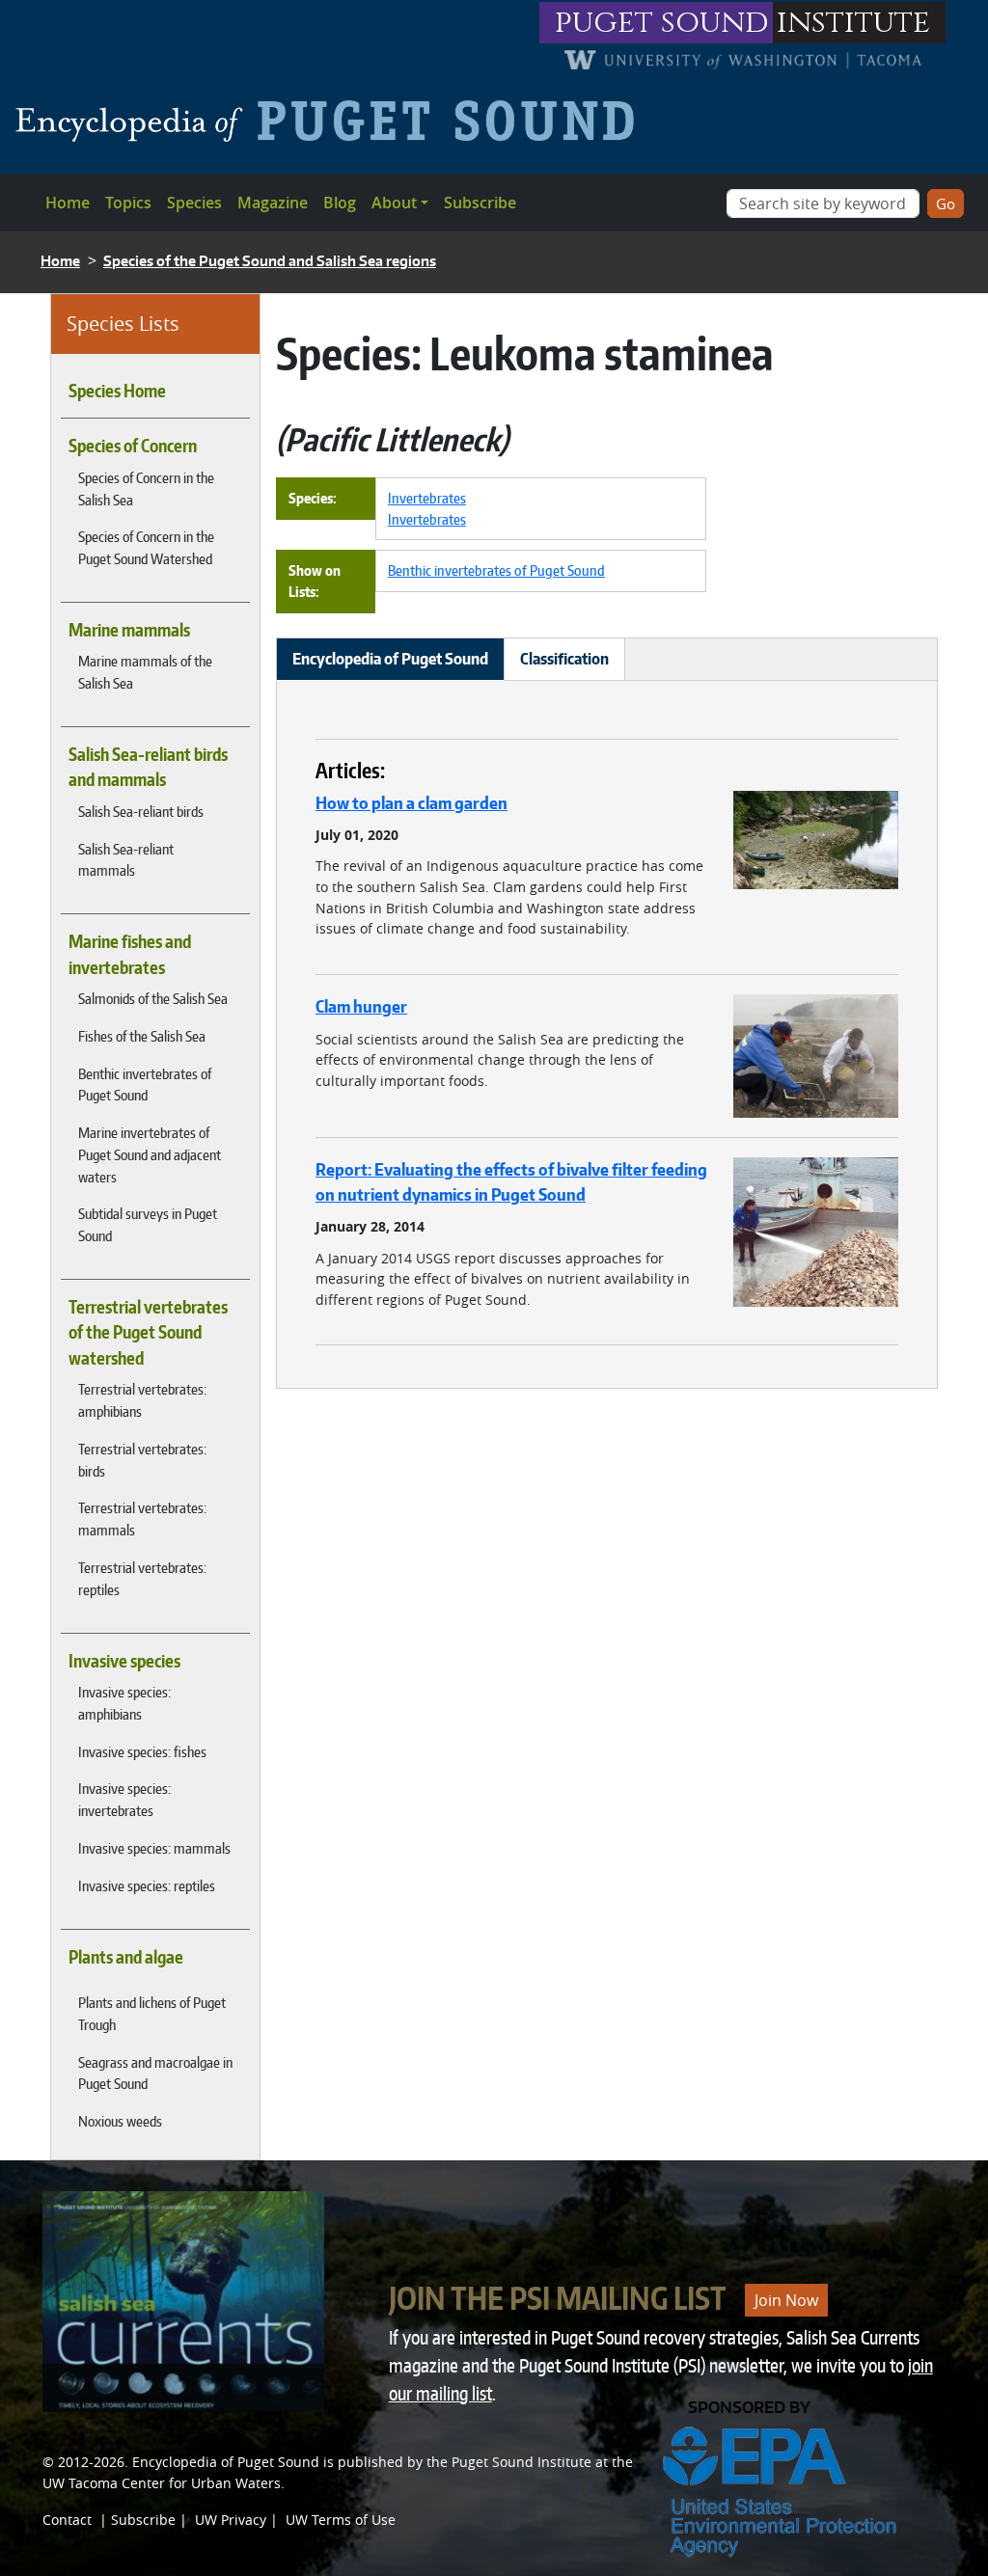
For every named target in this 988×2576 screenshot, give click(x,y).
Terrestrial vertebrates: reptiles (142, 1578)
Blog (340, 203)
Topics (128, 203)
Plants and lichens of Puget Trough (152, 2013)
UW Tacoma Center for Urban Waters (162, 2483)
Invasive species (124, 1661)
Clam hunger (361, 1006)
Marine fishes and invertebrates (130, 954)
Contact (67, 2520)
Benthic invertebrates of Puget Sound (145, 1085)
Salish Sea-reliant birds (141, 811)
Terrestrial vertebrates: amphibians (142, 1400)
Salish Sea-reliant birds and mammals (148, 767)
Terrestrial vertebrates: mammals (142, 1518)
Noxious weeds (120, 2121)
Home (68, 203)
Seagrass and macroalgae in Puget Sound (155, 2073)
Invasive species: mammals (154, 1848)
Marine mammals (129, 630)
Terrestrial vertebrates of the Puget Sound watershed (148, 1332)
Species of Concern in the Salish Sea (146, 488)
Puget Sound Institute (521, 2462)
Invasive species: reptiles (147, 1885)
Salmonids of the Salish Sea (153, 998)
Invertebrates (427, 498)
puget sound (662, 23)
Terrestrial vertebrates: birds (142, 1460)
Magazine (273, 203)
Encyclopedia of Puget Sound (226, 2462)
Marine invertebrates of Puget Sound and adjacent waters (150, 1154)
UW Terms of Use (341, 2520)
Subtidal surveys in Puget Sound (148, 1224)
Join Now (786, 2300)
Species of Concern (133, 446)
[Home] (332, 121)
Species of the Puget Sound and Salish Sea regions (270, 261)
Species (194, 203)
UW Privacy (231, 2520)
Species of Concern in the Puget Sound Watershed (146, 547)
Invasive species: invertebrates (124, 1799)
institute (853, 23)
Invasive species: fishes (142, 1751)
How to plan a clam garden (412, 802)
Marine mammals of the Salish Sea (145, 672)
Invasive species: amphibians (124, 1703)
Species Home (117, 391)
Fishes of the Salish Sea (142, 1036)
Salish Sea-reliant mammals (126, 860)
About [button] (394, 203)
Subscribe (480, 203)
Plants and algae (126, 1957)
